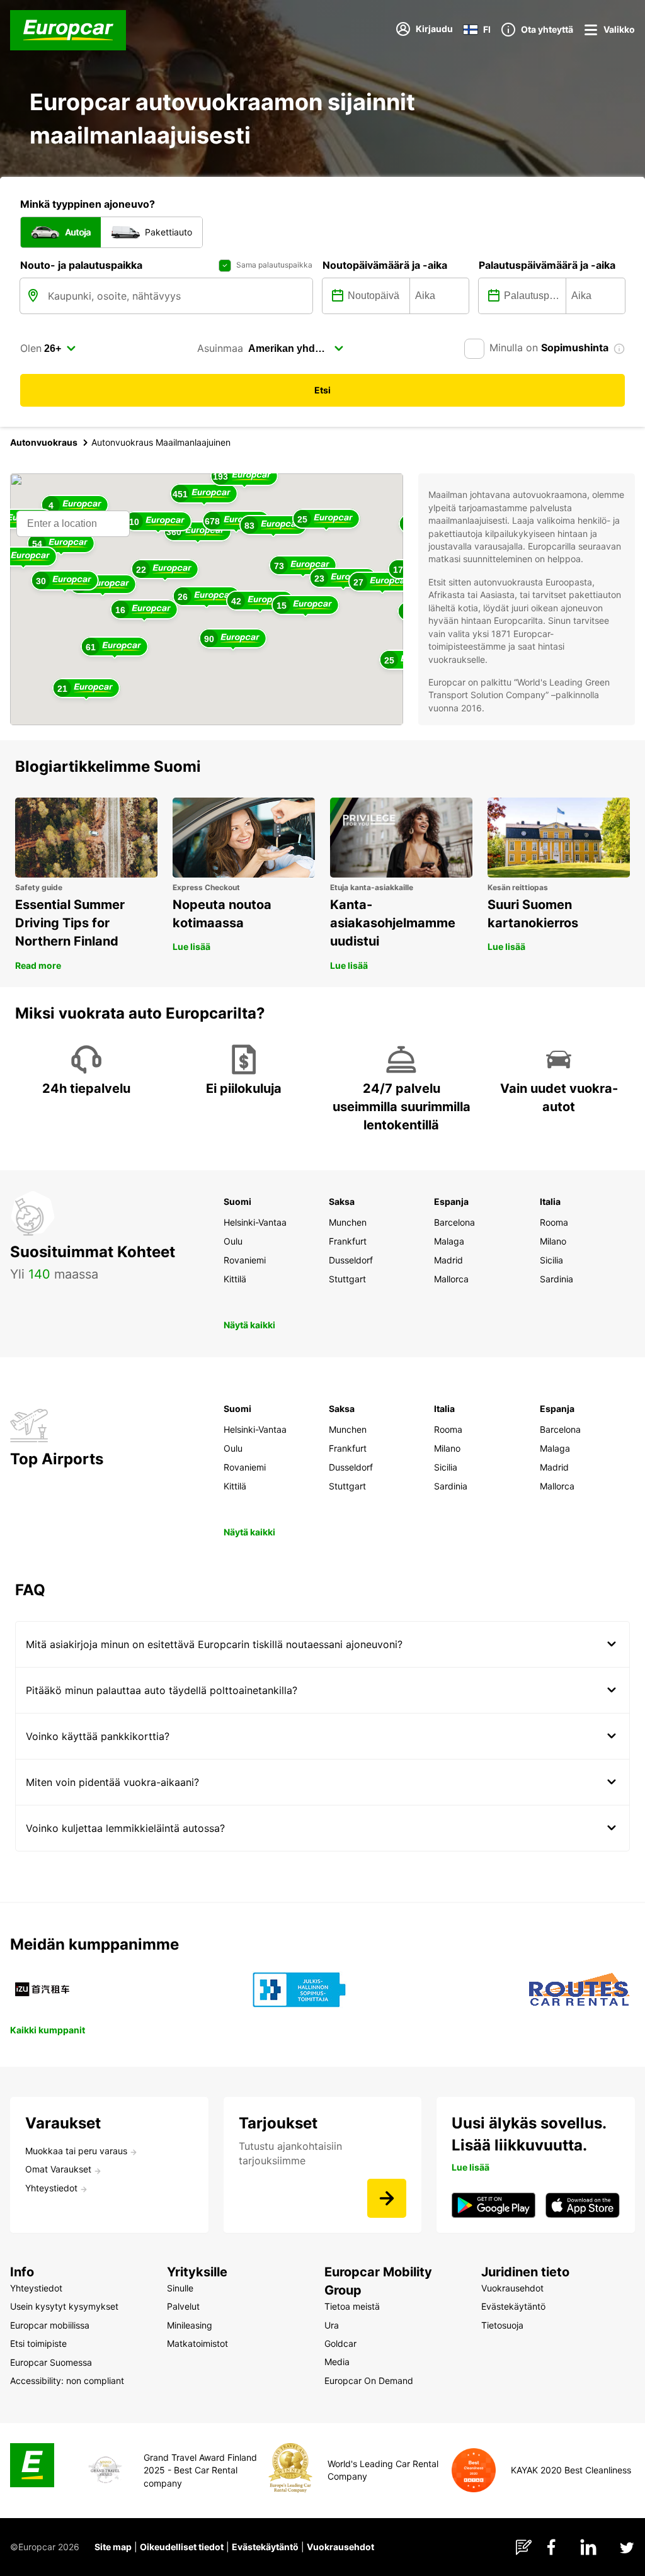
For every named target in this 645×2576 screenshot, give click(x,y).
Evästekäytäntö (265, 2547)
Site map (113, 2547)
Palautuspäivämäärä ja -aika (547, 265)
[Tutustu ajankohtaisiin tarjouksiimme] (387, 2198)
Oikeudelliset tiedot (182, 2547)
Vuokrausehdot (340, 2547)
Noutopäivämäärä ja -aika (385, 265)
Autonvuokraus (44, 442)
